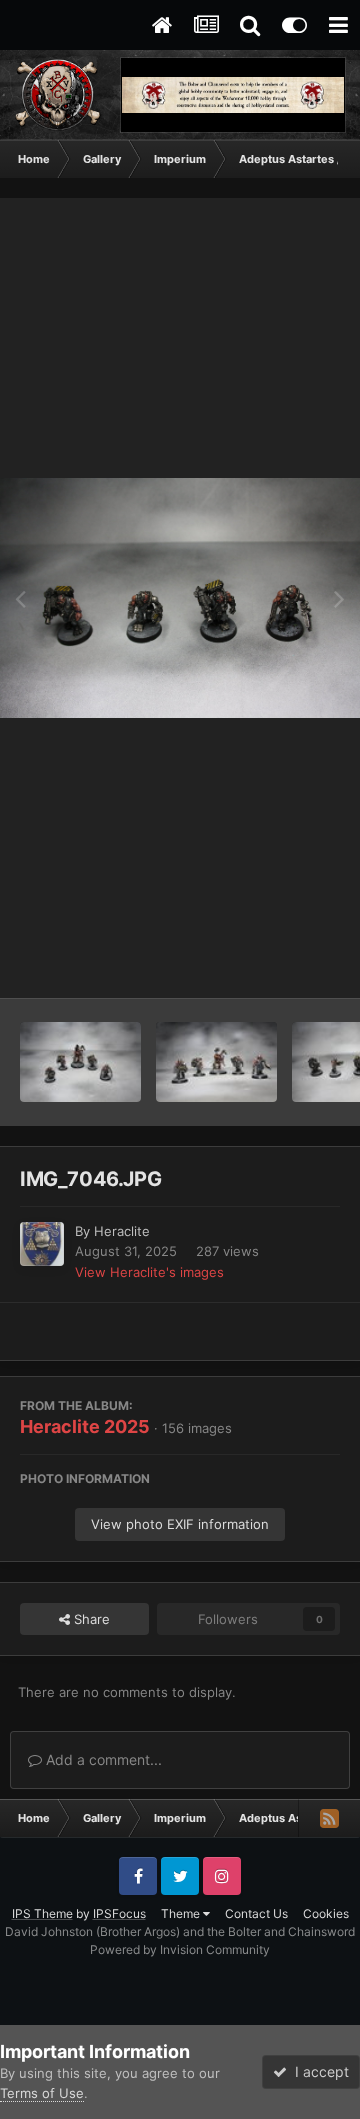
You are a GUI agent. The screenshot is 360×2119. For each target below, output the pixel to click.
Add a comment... (102, 1759)
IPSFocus (119, 1913)
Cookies (326, 1913)
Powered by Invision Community (180, 1949)
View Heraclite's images (149, 1272)
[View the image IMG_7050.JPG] (80, 1062)
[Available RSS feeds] (329, 1818)
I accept (318, 2071)
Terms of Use (42, 2093)
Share (90, 1619)
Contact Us (256, 1913)
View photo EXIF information (180, 1524)
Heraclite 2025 (85, 1426)
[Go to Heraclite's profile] (42, 1244)
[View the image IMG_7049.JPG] (216, 1062)
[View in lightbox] (180, 598)
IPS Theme (42, 1913)
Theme (182, 1913)
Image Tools (278, 962)
